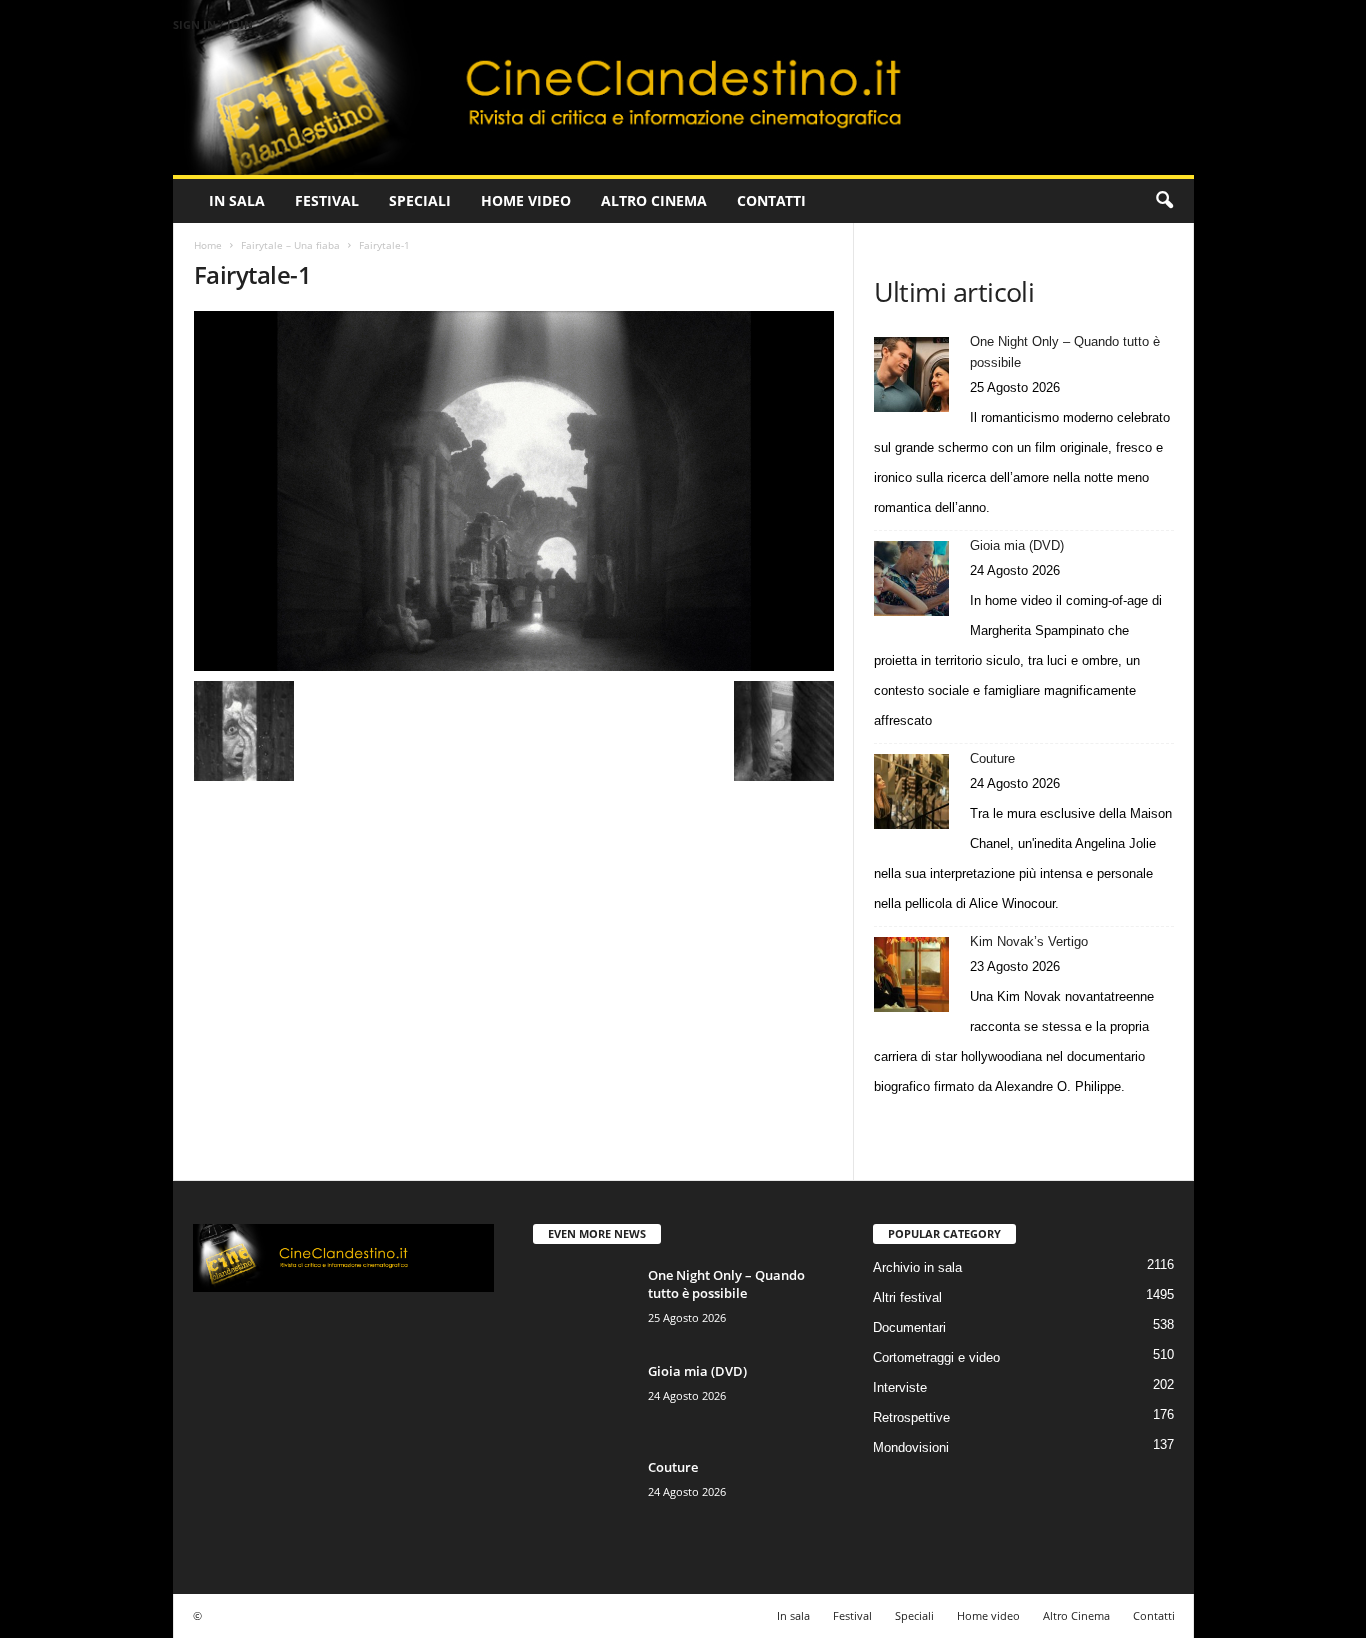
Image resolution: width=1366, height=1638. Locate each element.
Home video (526, 200)
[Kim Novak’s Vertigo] (911, 974)
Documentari (909, 1327)
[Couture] (911, 791)
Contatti (771, 200)
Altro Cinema (654, 200)
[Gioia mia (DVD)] (911, 578)
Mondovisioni (911, 1447)
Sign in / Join (213, 24)
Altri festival (907, 1297)
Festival (327, 200)
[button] (1164, 201)
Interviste (900, 1387)
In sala (237, 200)
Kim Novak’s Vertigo (1029, 941)
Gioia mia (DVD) (1017, 545)
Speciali (420, 200)
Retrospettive (911, 1417)
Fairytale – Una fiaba (290, 245)
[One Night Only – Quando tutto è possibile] (911, 374)
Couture (992, 758)
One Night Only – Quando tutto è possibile (1065, 352)
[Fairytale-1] (514, 491)
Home (208, 245)
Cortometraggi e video (936, 1357)
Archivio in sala (917, 1267)
